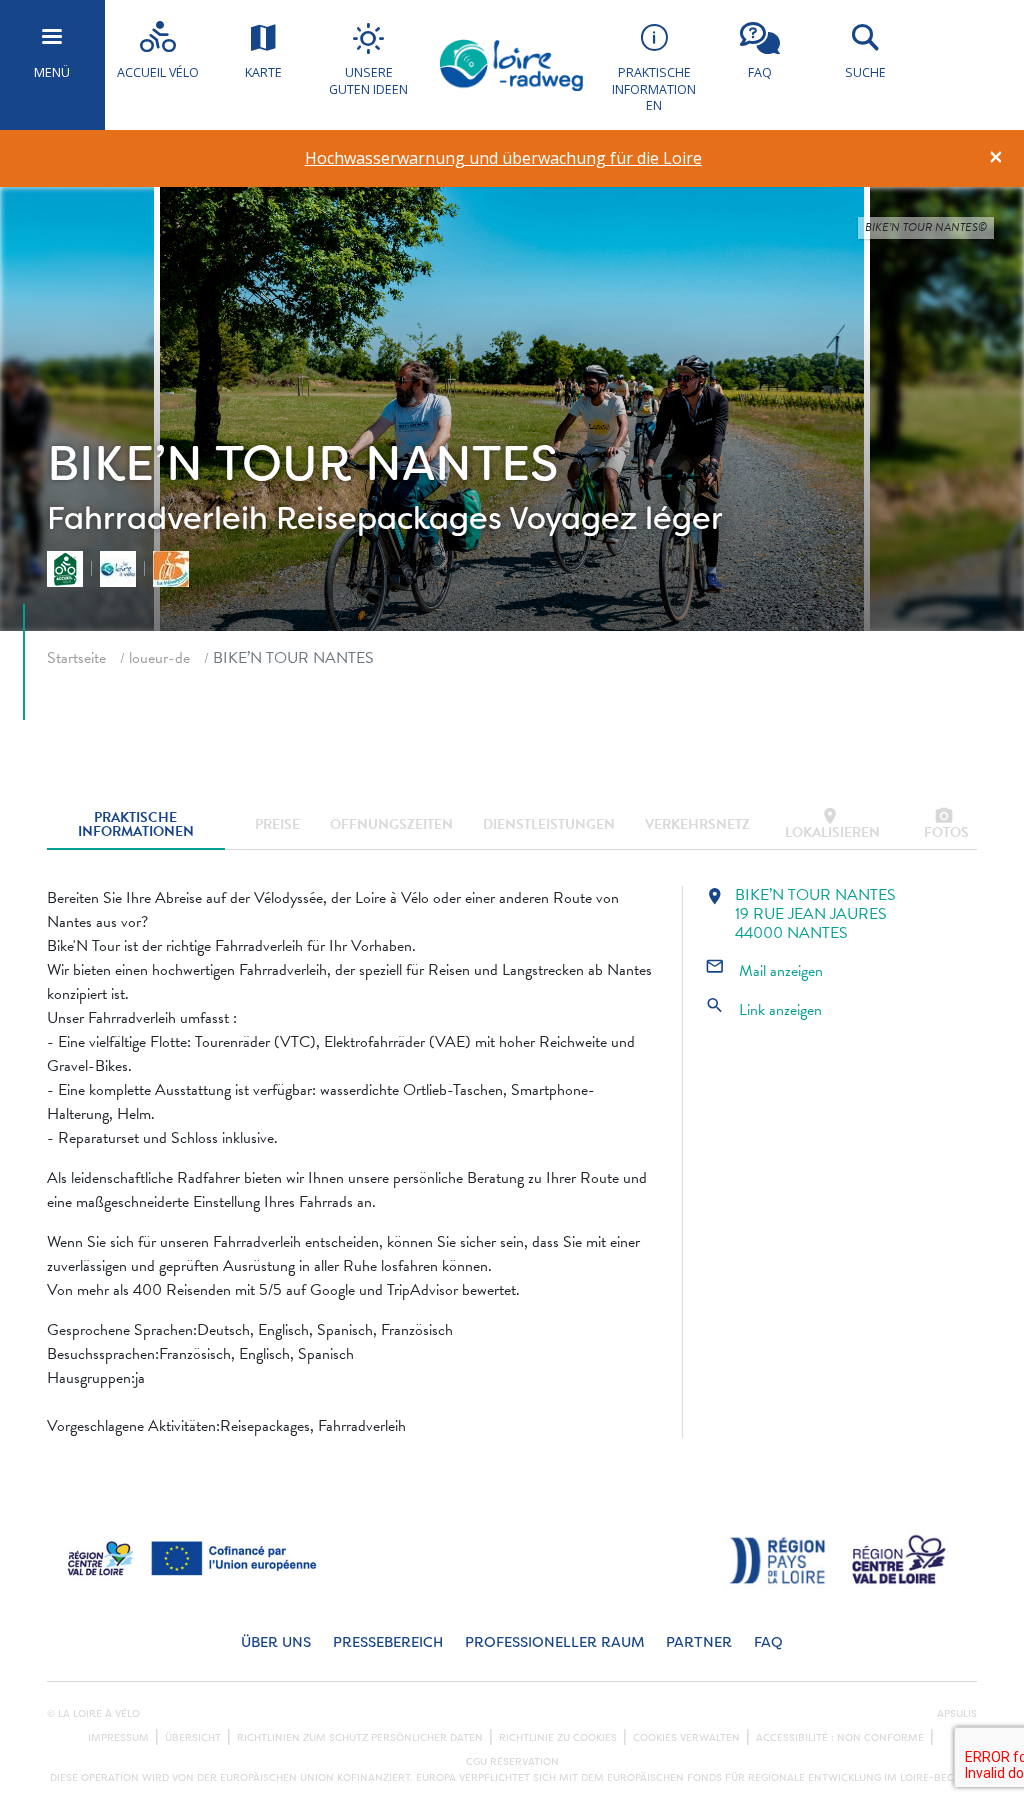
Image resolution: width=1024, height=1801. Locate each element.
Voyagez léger (616, 518)
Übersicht (193, 1738)
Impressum (118, 1738)
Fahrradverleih (157, 518)
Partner (699, 1642)
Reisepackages (389, 518)
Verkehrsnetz (697, 824)
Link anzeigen (763, 1010)
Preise (277, 824)
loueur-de (159, 658)
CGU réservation (512, 1762)
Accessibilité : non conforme (840, 1738)
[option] (503, 158)
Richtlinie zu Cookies (558, 1738)
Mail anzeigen (764, 971)
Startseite (76, 658)
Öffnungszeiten (391, 824)
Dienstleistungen (549, 824)
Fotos (946, 824)
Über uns (276, 1642)
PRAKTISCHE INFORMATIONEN (136, 824)
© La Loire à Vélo (93, 1714)
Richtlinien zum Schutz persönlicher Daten (360, 1738)
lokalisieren (832, 824)
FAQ (768, 1642)
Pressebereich (388, 1642)
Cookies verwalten (686, 1738)
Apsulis (957, 1714)
